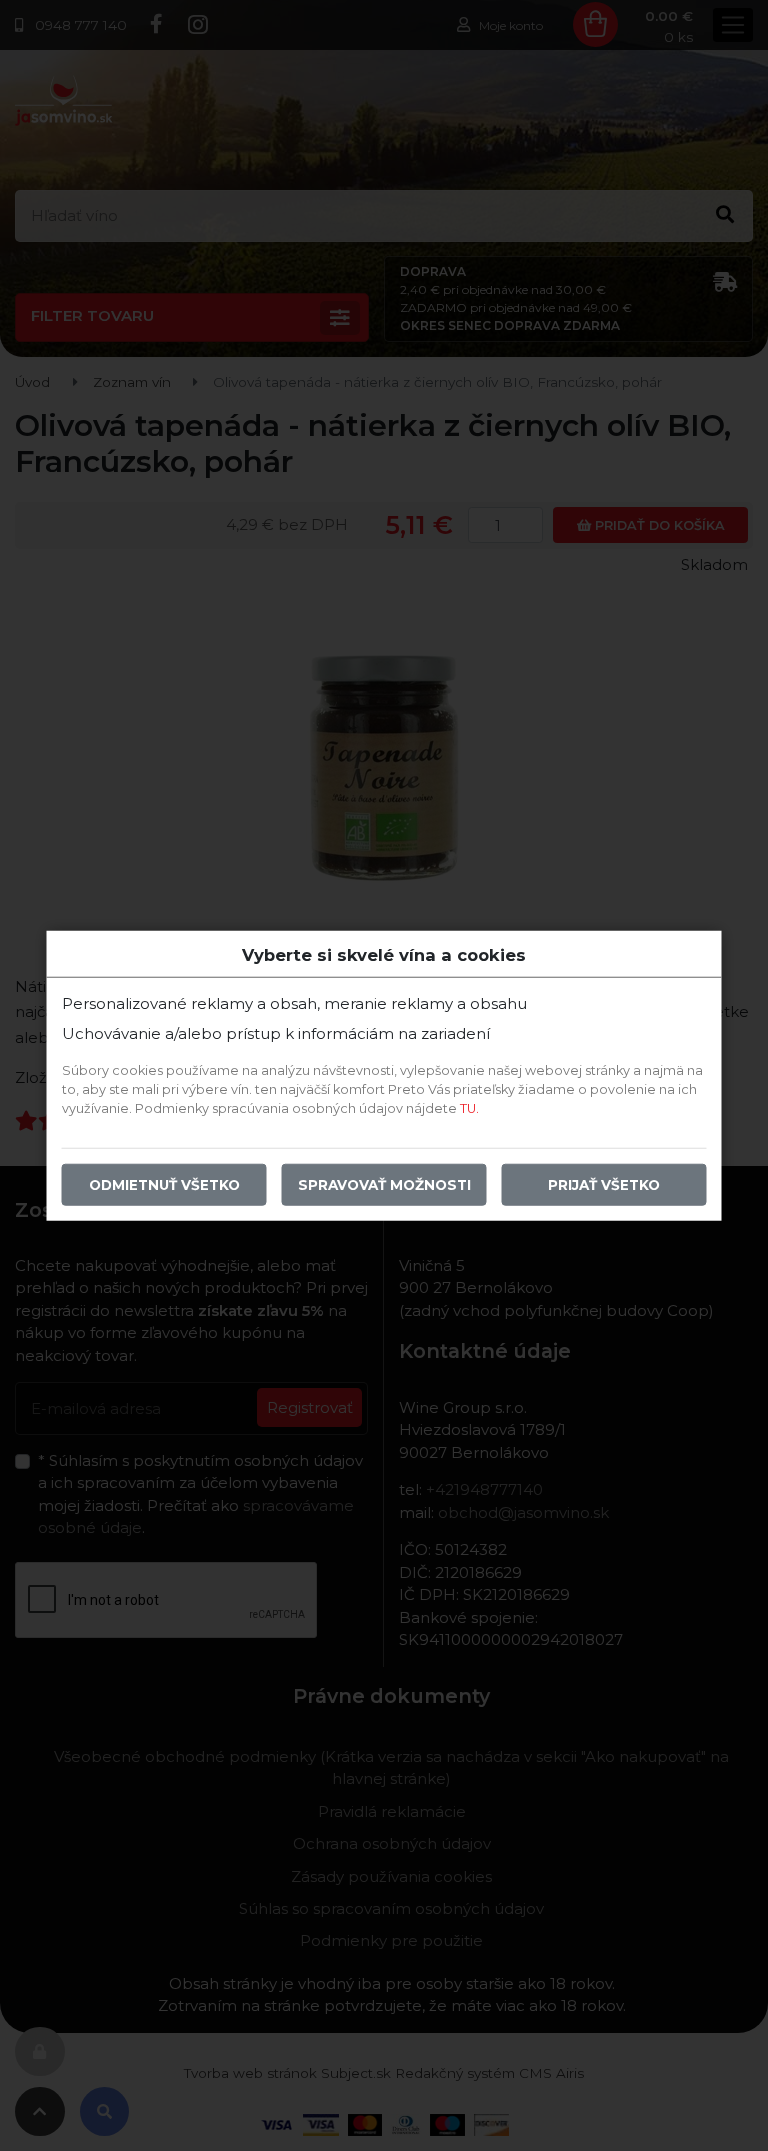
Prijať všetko (604, 1185)
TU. (469, 1108)
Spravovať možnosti (384, 1185)
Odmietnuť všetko (164, 1185)
